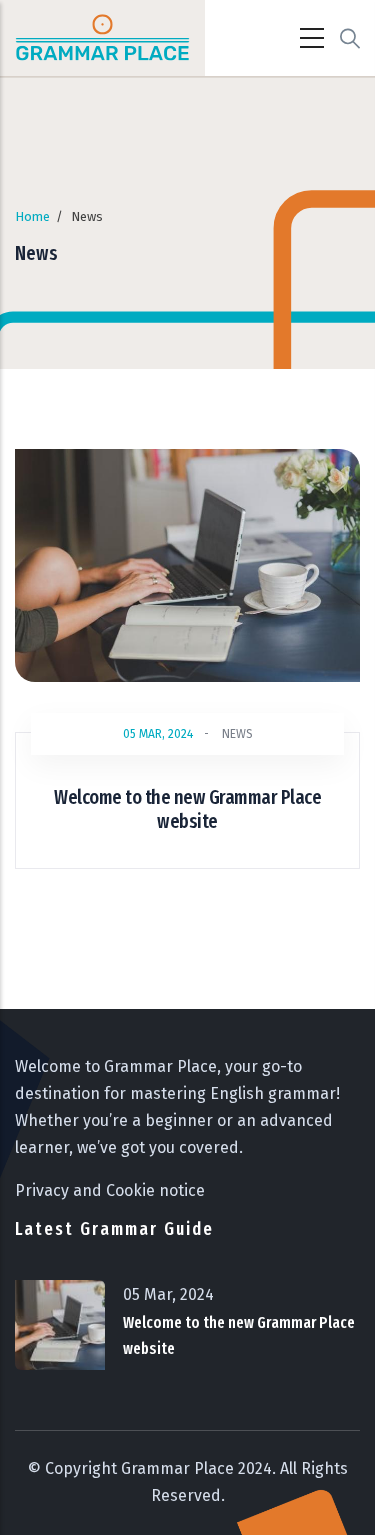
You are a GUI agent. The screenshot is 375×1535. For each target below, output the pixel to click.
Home (32, 216)
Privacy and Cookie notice (110, 1190)
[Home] (102, 38)
